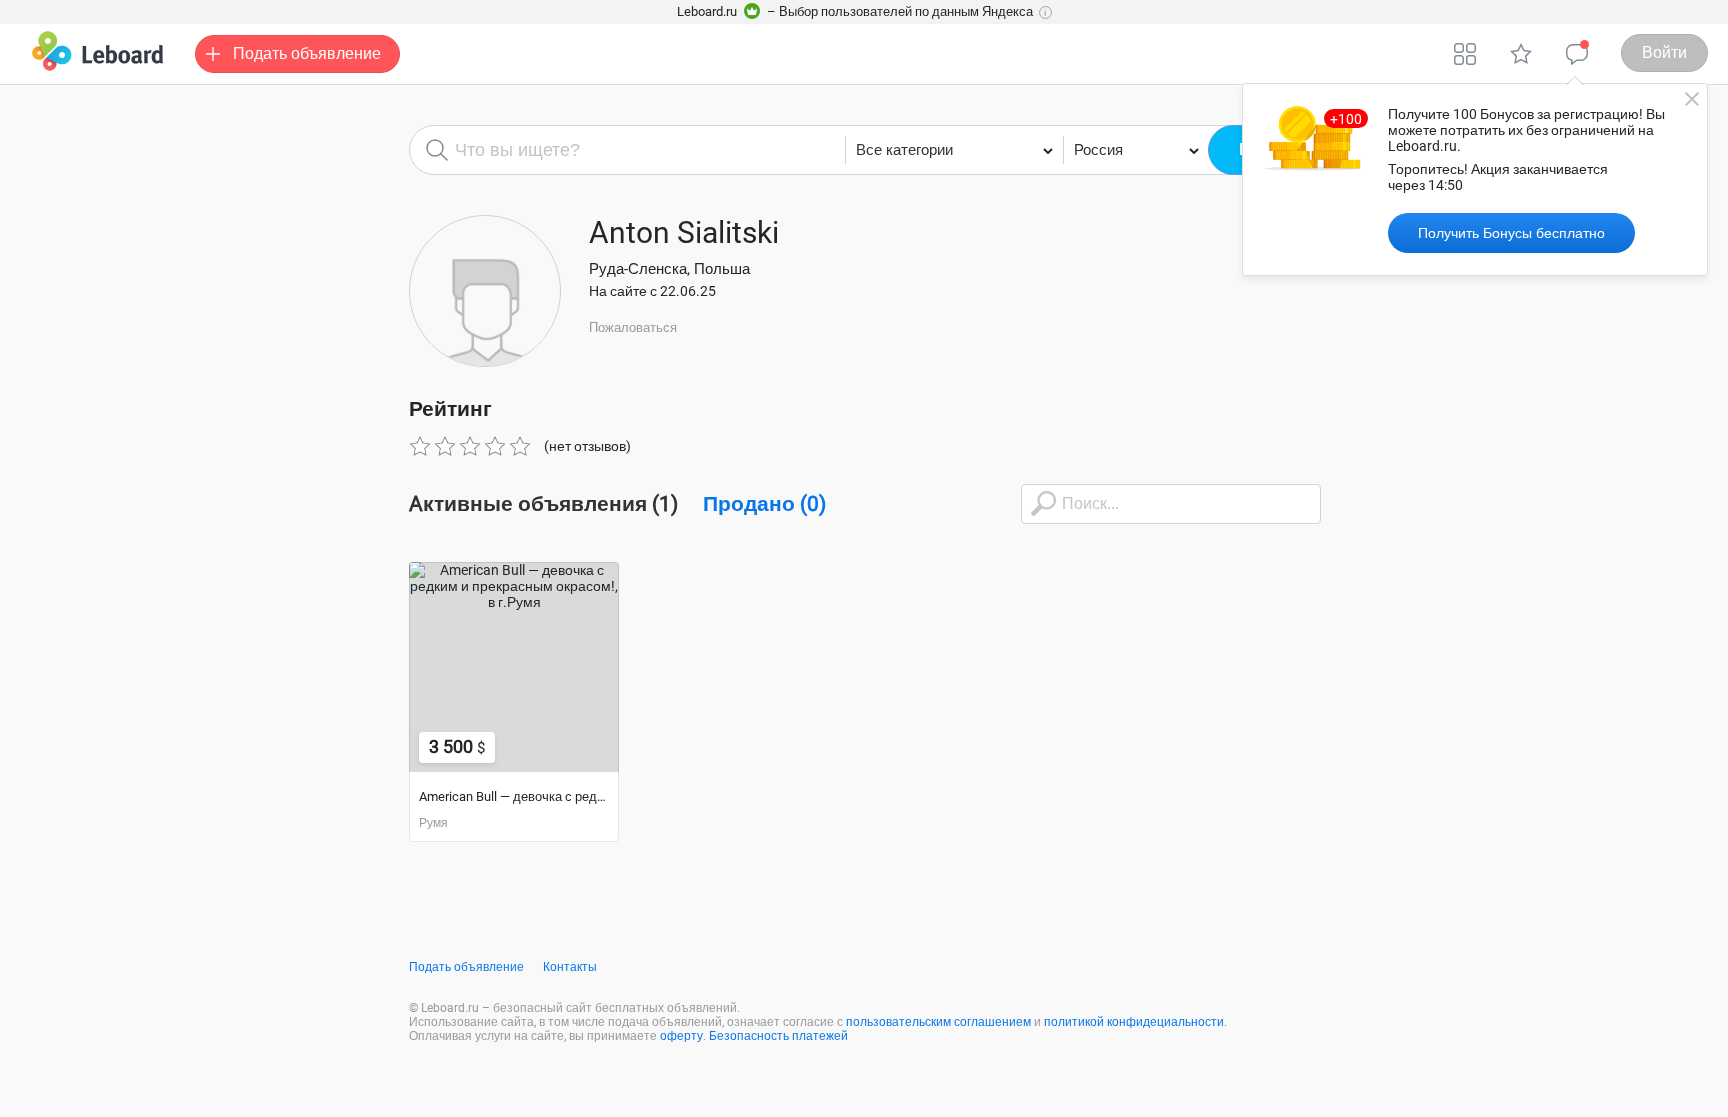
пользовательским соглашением (938, 1022)
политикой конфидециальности (1134, 1022)
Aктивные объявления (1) (543, 504)
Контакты (570, 967)
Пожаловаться (633, 327)
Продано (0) (764, 504)
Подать (307, 53)
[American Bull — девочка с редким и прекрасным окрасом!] (514, 667)
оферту (681, 1036)
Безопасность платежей (778, 1036)
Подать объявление (466, 967)
